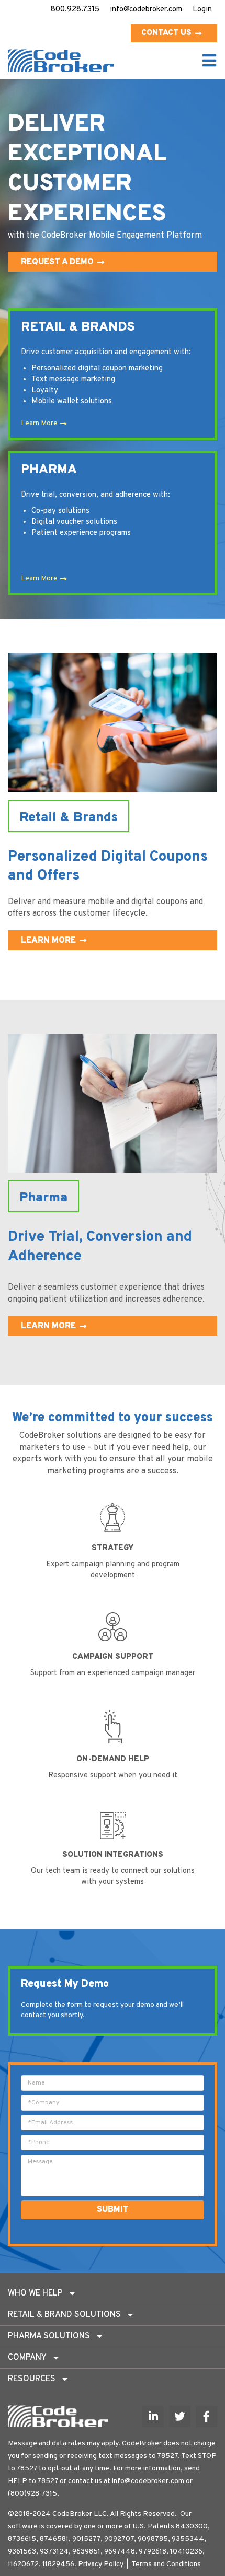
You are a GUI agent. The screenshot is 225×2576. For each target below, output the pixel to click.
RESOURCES (32, 2379)
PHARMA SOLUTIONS (49, 2336)
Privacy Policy (101, 2564)
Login (202, 10)
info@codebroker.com (146, 10)
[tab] (113, 2293)
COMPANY (27, 2358)
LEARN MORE (48, 941)
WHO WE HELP (35, 2293)
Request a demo (57, 262)
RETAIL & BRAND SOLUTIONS (64, 2315)
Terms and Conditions (166, 2564)
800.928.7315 (75, 10)
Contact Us (166, 33)
